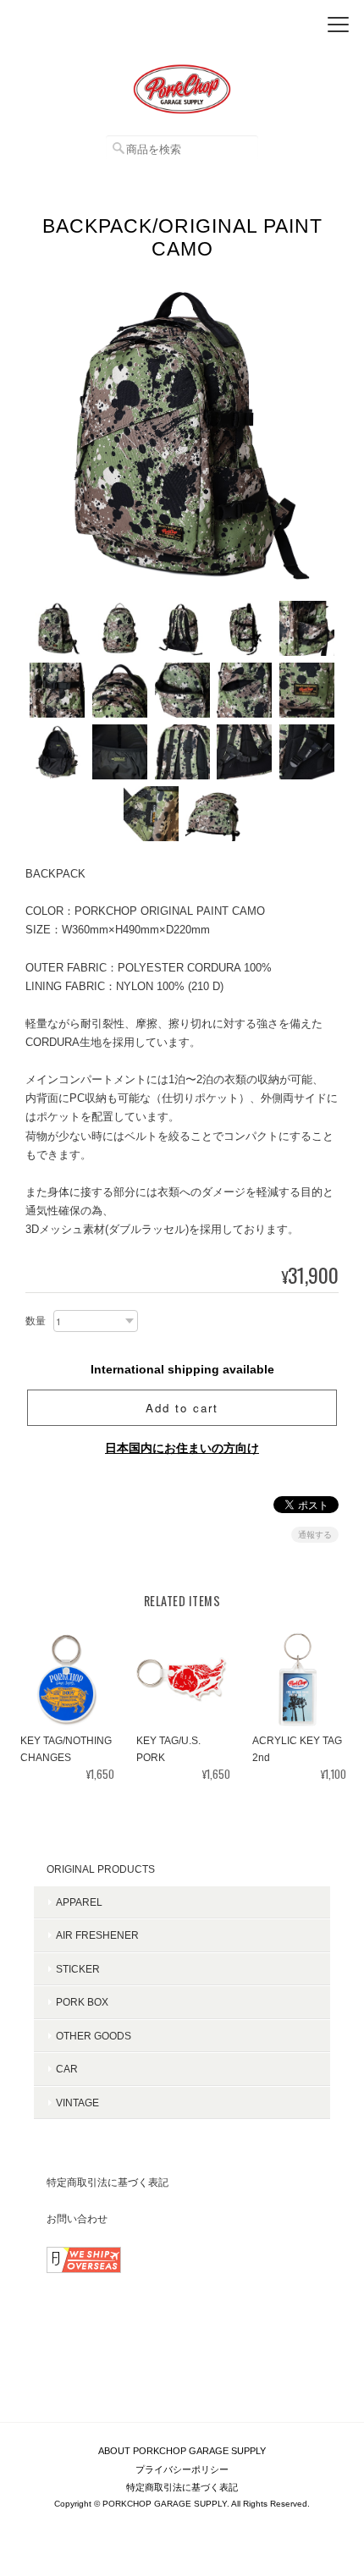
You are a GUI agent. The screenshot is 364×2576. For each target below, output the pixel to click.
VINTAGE (77, 2103)
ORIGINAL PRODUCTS (101, 1869)
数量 (36, 1321)
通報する (315, 1535)
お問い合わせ (77, 2218)
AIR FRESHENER (97, 1935)
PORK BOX (82, 2002)
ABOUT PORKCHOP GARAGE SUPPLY (182, 2451)
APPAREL (79, 1902)
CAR (67, 2069)
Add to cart (182, 1408)
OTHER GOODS (94, 2036)
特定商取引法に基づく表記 (108, 2182)
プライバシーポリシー (182, 2469)
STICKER (78, 1969)
